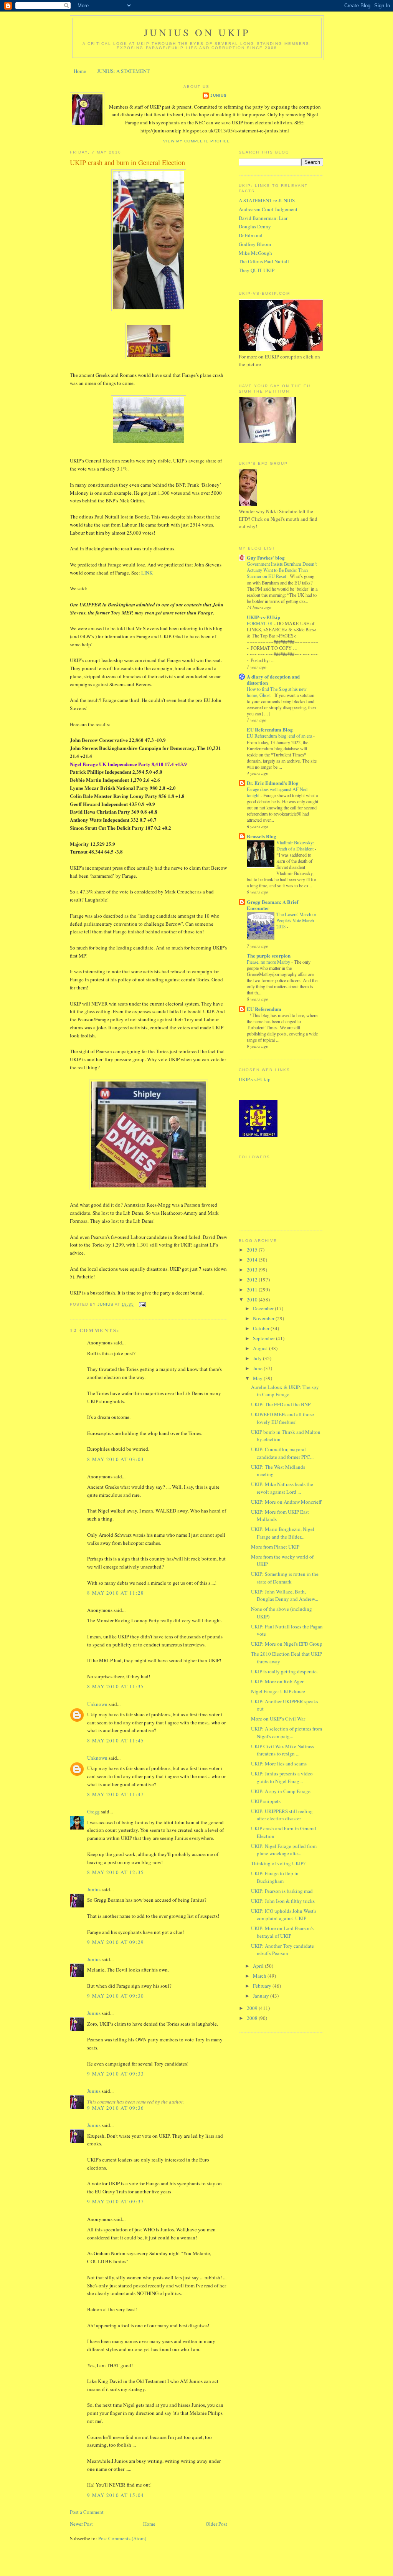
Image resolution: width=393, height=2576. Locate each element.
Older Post (216, 2524)
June (258, 1368)
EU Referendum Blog (270, 729)
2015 (253, 1250)
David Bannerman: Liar (263, 218)
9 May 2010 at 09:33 (116, 2074)
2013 (253, 1270)
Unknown (97, 1704)
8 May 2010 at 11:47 (116, 1794)
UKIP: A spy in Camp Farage (281, 1791)
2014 (253, 1260)
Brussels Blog (262, 836)
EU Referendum (264, 1009)
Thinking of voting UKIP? (278, 1863)
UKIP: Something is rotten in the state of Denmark (285, 1578)
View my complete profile (196, 141)
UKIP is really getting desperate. (284, 1671)
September (264, 1338)
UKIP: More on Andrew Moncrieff (286, 1502)
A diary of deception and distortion (273, 680)
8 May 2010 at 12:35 (116, 1872)
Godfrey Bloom (255, 244)
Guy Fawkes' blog (266, 557)
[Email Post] (142, 1304)
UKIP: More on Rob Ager (277, 1681)
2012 (253, 1280)
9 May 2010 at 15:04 (116, 2495)
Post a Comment (87, 2512)
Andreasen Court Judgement (268, 209)
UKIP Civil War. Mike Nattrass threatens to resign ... (282, 1750)
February (263, 1986)
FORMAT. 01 (260, 623)
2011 (253, 1290)
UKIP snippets (266, 1801)
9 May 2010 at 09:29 (116, 1942)
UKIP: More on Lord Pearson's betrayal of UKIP (282, 1932)
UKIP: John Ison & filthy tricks (283, 1901)
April (259, 1966)
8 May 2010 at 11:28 (116, 1593)
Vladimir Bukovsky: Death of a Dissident (296, 845)
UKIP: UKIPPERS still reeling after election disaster (282, 1815)
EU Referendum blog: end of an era (280, 736)
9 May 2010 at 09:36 (116, 2108)
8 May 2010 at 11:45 (116, 1740)
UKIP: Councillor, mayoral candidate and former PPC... (282, 1453)
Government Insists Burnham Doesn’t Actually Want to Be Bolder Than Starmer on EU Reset (282, 570)
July (258, 1358)
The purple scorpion (269, 955)
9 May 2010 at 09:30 (116, 1996)
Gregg (93, 1811)
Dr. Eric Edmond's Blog (273, 783)
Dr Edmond (251, 235)
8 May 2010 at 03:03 (116, 1459)
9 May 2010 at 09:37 (116, 2201)
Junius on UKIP (197, 32)
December (264, 1308)
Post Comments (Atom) (122, 2538)
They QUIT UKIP (257, 270)
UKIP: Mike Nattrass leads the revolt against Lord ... (282, 1488)
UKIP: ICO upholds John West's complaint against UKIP (284, 1915)
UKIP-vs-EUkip (263, 617)
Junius (219, 95)
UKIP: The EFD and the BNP (281, 1404)
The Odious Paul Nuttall (264, 261)
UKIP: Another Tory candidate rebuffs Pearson (282, 1950)
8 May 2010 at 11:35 (116, 1686)
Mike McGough (255, 253)
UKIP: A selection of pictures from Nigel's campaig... (286, 1732)
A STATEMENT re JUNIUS (267, 200)
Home (80, 71)
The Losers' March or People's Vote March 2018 (296, 920)
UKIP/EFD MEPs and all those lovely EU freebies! (282, 1418)
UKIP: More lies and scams (279, 1764)
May (258, 1378)
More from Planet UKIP (275, 1547)
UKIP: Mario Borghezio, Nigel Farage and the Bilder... (283, 1533)
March (260, 1976)
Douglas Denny (255, 226)
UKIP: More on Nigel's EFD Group (287, 1644)
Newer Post (81, 2524)
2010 (253, 1300)
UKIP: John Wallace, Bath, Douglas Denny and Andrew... (285, 1595)
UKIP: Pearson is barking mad (282, 1891)
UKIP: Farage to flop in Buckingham (275, 1877)
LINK (147, 573)
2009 (253, 2008)
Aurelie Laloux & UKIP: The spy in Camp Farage (285, 1391)
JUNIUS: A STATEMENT (123, 71)
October (262, 1328)
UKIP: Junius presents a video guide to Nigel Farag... (282, 1777)
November (264, 1318)
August (261, 1348)
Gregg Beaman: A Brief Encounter (272, 905)
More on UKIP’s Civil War (278, 1719)
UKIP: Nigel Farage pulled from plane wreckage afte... (284, 1850)
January (262, 1996)
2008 (253, 2018)
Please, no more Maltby (269, 962)
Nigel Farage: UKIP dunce (278, 1691)
